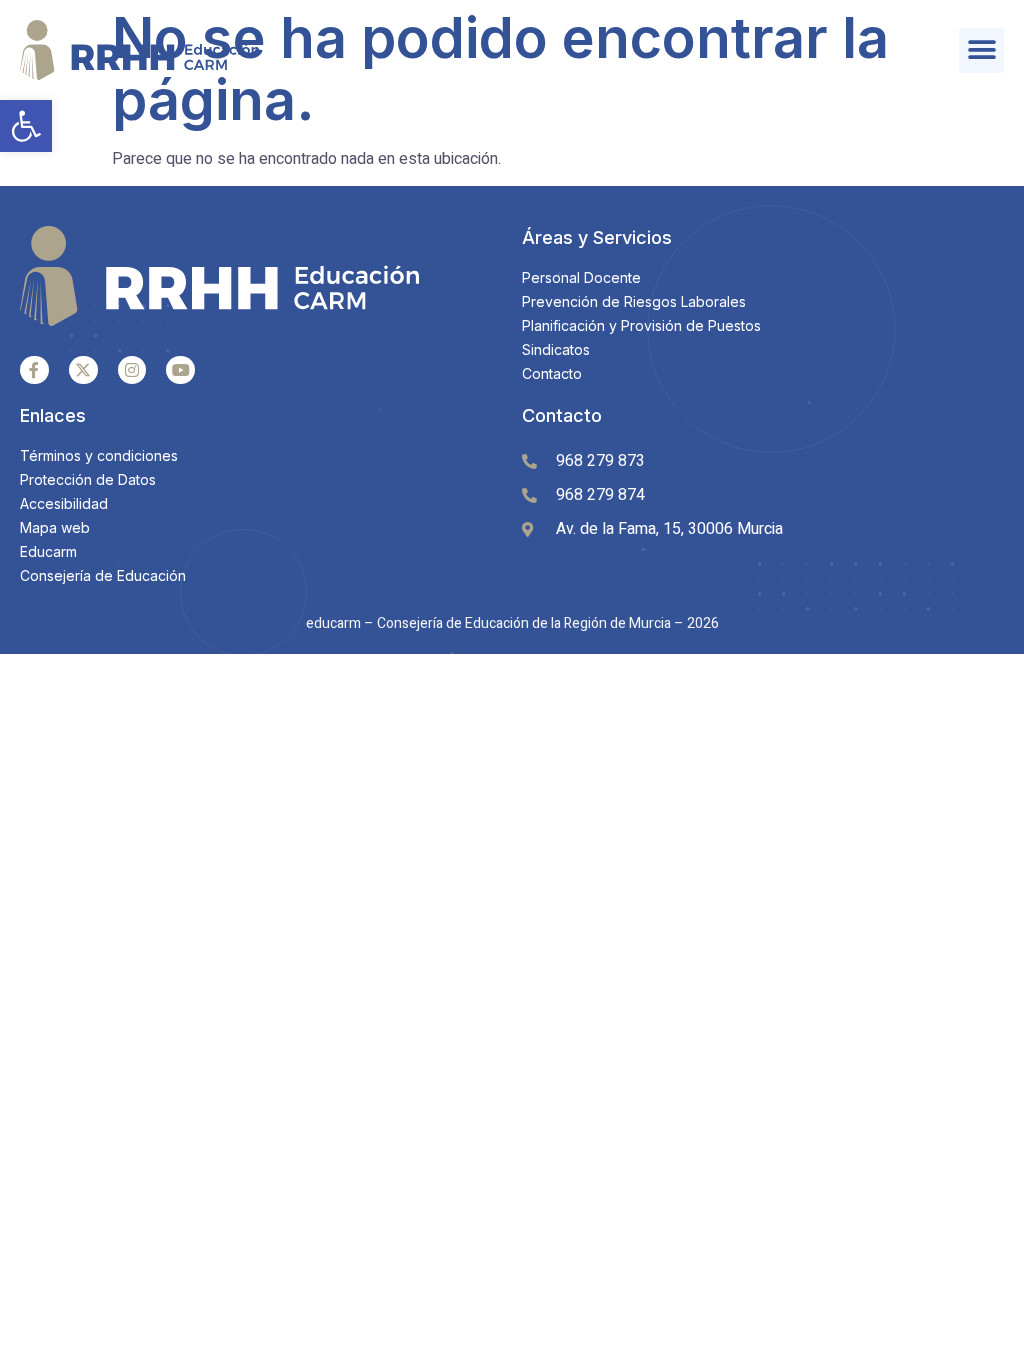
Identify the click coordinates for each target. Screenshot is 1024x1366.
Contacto (562, 415)
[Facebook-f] (34, 370)
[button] (26, 126)
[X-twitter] (83, 370)
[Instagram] (132, 370)
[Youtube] (180, 370)
